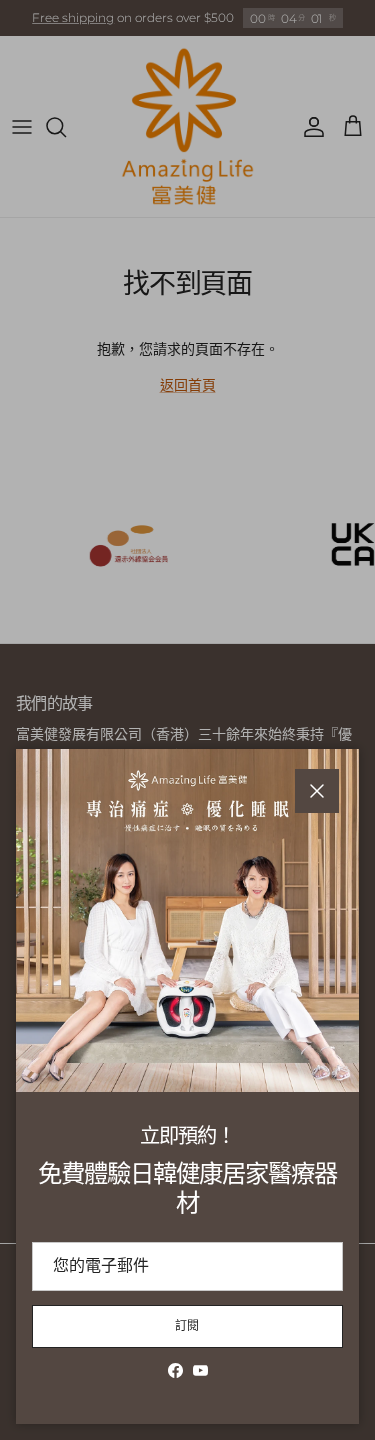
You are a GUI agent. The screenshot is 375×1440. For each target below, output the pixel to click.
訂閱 (188, 1325)
